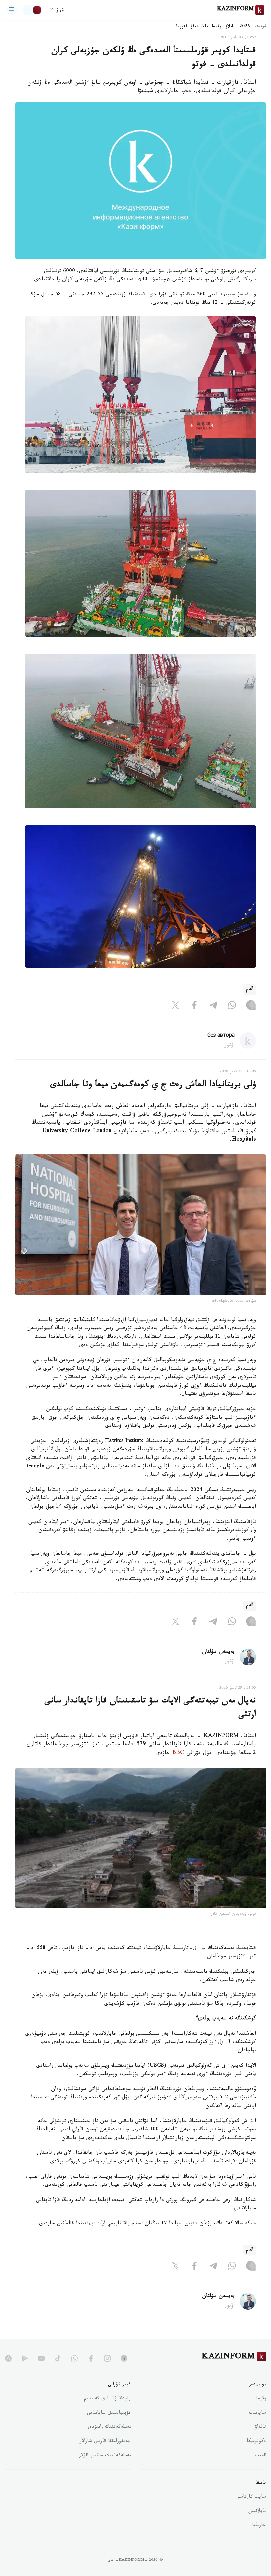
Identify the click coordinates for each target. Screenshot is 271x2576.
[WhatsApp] (232, 1007)
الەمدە (260, 2456)
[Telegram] (213, 1007)
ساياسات (257, 2413)
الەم (250, 990)
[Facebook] (194, 1007)
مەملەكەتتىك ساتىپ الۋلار (105, 2456)
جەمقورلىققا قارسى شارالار (105, 2442)
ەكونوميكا (256, 2442)
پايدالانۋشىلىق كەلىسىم (107, 2399)
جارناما (259, 2526)
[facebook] (91, 2358)
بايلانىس (257, 2512)
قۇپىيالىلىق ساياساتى (109, 2413)
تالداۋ (260, 2427)
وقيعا (217, 27)
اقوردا (181, 27)
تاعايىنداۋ (199, 27)
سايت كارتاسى (251, 2497)
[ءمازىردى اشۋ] (12, 10)
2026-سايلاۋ (238, 27)
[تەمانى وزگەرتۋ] (33, 10)
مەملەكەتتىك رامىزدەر (109, 2427)
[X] (175, 1007)
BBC (178, 1753)
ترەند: (260, 27)
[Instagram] (251, 1007)
